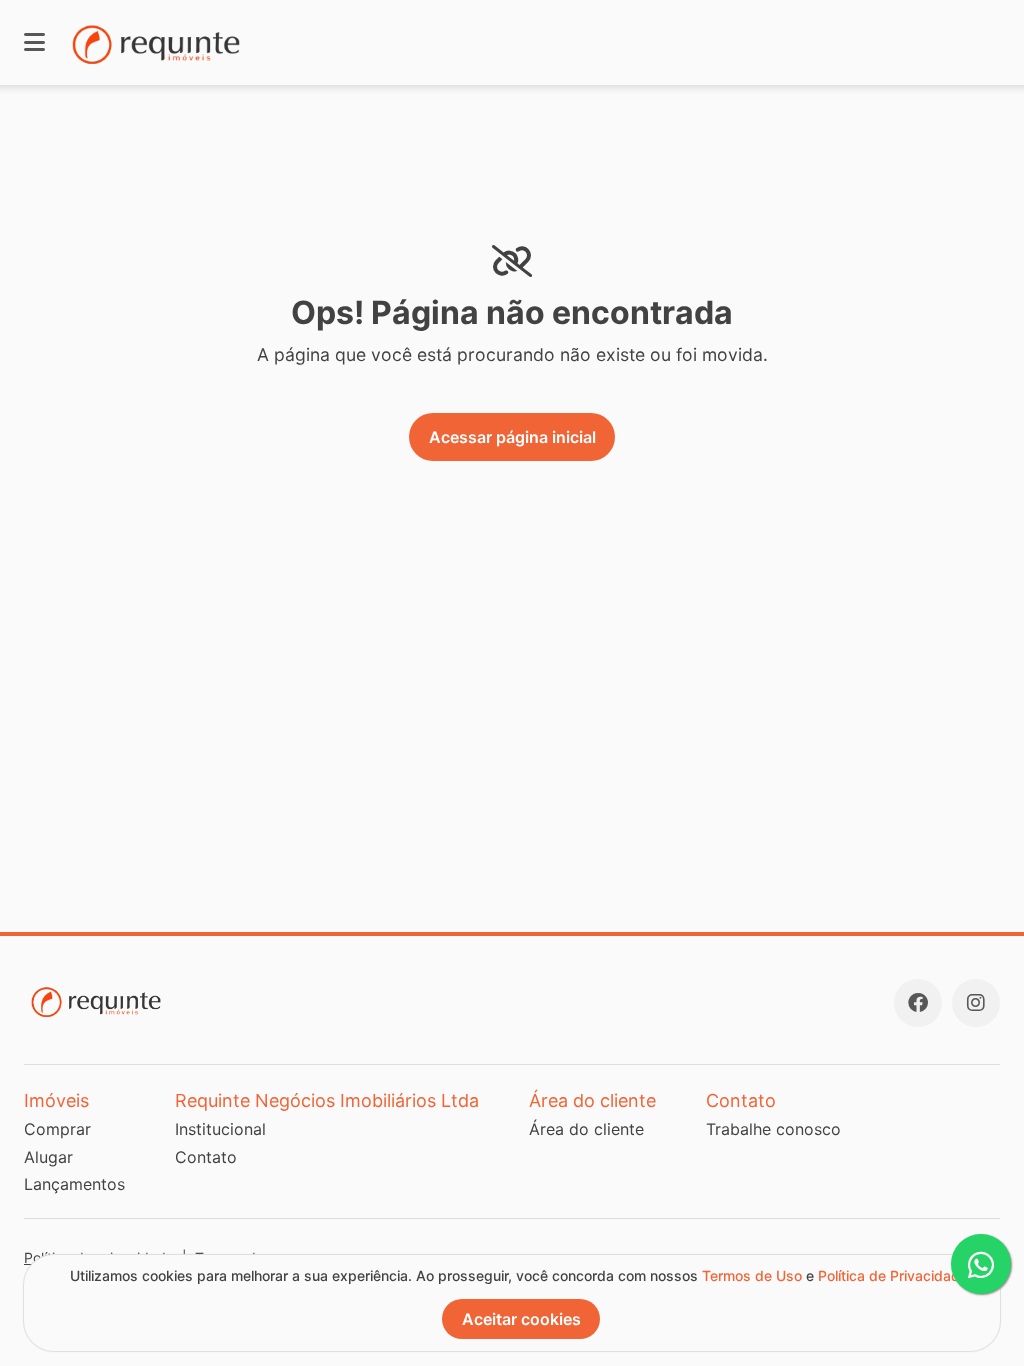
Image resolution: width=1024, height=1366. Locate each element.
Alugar (48, 1157)
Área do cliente (586, 1129)
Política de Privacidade (893, 1275)
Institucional (220, 1129)
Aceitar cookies (521, 1319)
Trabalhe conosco (773, 1129)
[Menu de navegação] (34, 42)
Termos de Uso (752, 1275)
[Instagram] (976, 1003)
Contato (206, 1157)
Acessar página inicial (512, 437)
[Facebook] (918, 1003)
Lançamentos (74, 1184)
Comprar (57, 1129)
